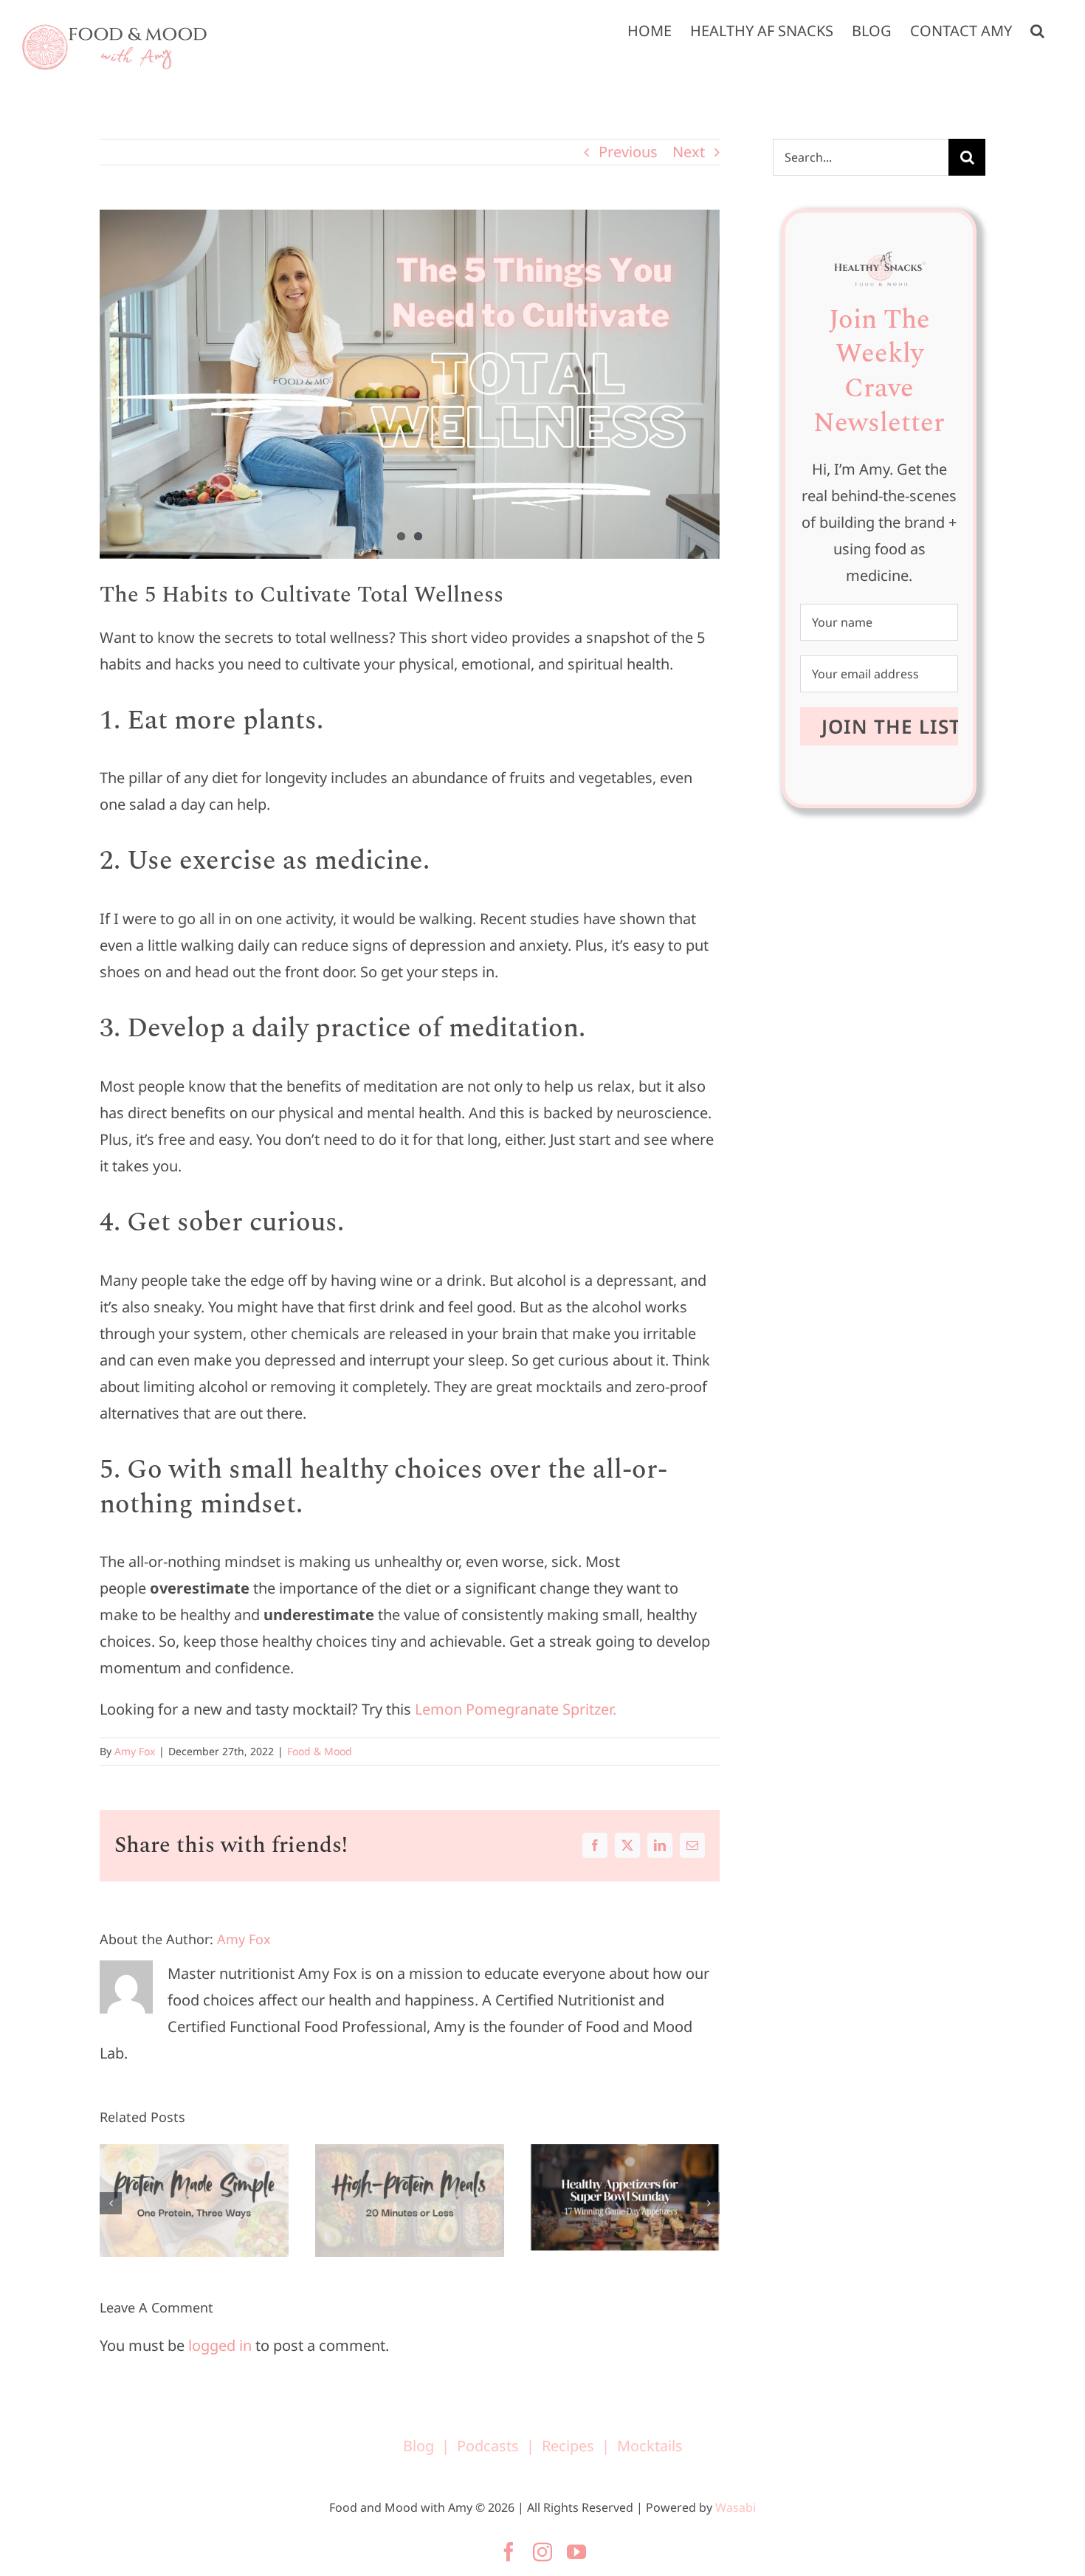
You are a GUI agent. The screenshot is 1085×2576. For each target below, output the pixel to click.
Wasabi (736, 2507)
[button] (1037, 31)
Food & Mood (320, 1751)
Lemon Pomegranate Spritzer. (519, 1709)
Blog (418, 2446)
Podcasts (488, 2446)
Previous (628, 152)
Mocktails (650, 2446)
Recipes (568, 2446)
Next (689, 152)
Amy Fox (135, 1751)
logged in (220, 2345)
